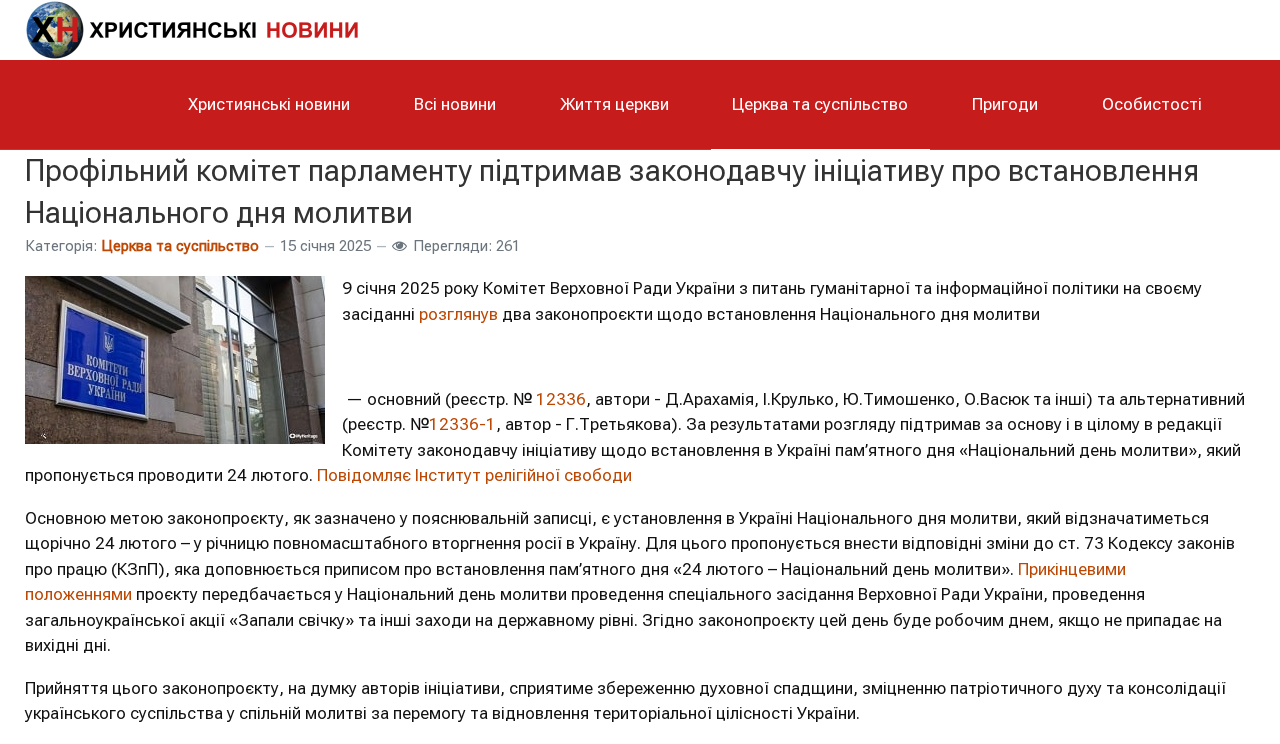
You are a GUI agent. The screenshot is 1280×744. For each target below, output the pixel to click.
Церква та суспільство (180, 246)
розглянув (458, 314)
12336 (561, 399)
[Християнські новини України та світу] (205, 27)
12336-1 (462, 424)
